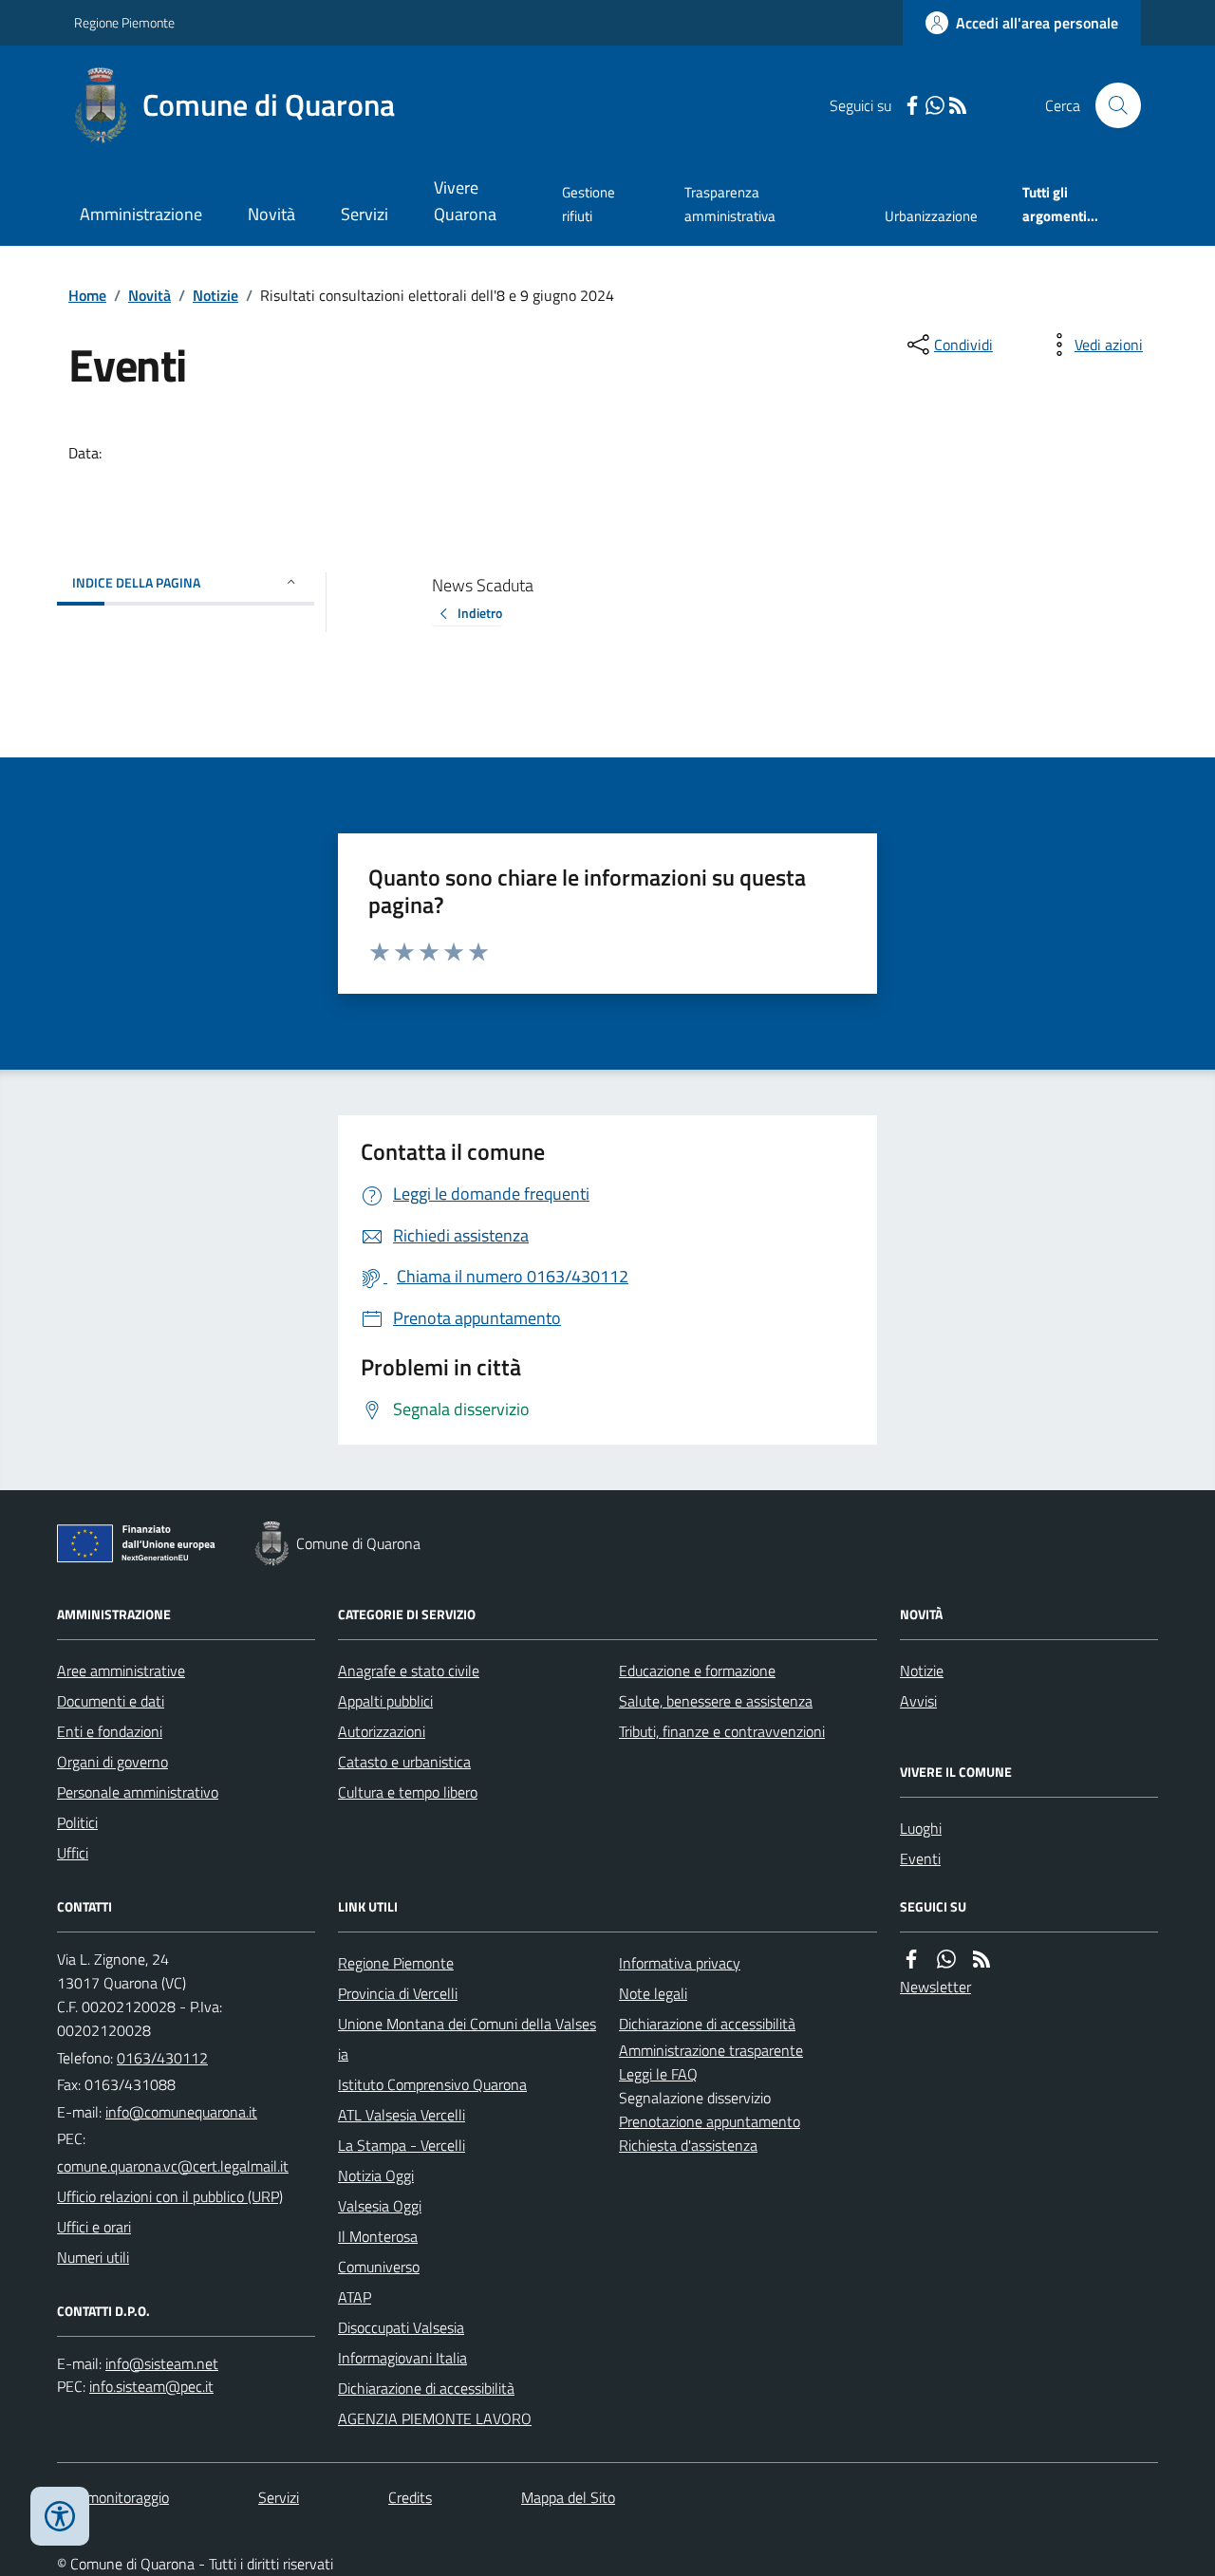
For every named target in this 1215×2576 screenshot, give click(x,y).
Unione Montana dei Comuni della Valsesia (467, 2039)
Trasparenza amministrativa (730, 204)
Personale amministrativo (138, 1792)
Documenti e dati (111, 1701)
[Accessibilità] (60, 2516)
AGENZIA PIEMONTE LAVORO (435, 2418)
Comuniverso (379, 2267)
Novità (271, 214)
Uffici (73, 1853)
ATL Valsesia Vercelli (402, 2115)
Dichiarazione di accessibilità (426, 2388)
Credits (410, 2497)
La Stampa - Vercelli (402, 2145)
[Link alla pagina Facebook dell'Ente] (911, 1960)
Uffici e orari (94, 2227)
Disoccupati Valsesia (401, 2327)
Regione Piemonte (124, 22)
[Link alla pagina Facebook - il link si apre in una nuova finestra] (912, 106)
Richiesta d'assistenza (688, 2145)
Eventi (920, 1858)
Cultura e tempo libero (408, 1792)
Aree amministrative (121, 1671)
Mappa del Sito (568, 2497)
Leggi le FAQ (658, 2074)
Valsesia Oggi (380, 2206)
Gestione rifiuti (589, 204)
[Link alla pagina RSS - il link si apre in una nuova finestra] (958, 106)
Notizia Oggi (376, 2175)
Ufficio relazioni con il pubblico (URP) (170, 2196)
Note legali (653, 1993)
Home (87, 295)
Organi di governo (112, 1762)
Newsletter (935, 1987)
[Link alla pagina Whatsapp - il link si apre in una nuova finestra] (935, 106)
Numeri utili (93, 2257)
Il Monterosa (378, 2236)
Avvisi (918, 1701)
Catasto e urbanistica (404, 1762)
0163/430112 (162, 2058)
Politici (77, 1822)
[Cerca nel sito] (1111, 105)
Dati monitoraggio (113, 2497)
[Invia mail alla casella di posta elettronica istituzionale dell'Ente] (181, 2112)
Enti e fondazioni (110, 1731)
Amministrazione (141, 214)
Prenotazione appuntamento (710, 2121)
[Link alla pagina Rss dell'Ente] (981, 1960)
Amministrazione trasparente (711, 2050)
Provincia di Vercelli (398, 1993)
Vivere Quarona (465, 201)
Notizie (215, 295)
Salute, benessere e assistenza (716, 1701)
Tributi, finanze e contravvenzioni (722, 1731)
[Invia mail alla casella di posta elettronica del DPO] (162, 2364)
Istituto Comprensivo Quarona (432, 2084)
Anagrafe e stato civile (409, 1671)
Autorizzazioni (382, 1731)
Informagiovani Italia (402, 2358)
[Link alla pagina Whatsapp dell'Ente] (946, 1960)
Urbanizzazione (931, 216)
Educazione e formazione (697, 1671)
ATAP (355, 2297)
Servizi (364, 214)
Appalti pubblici (385, 1701)
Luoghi (921, 1828)
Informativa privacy (680, 1963)
